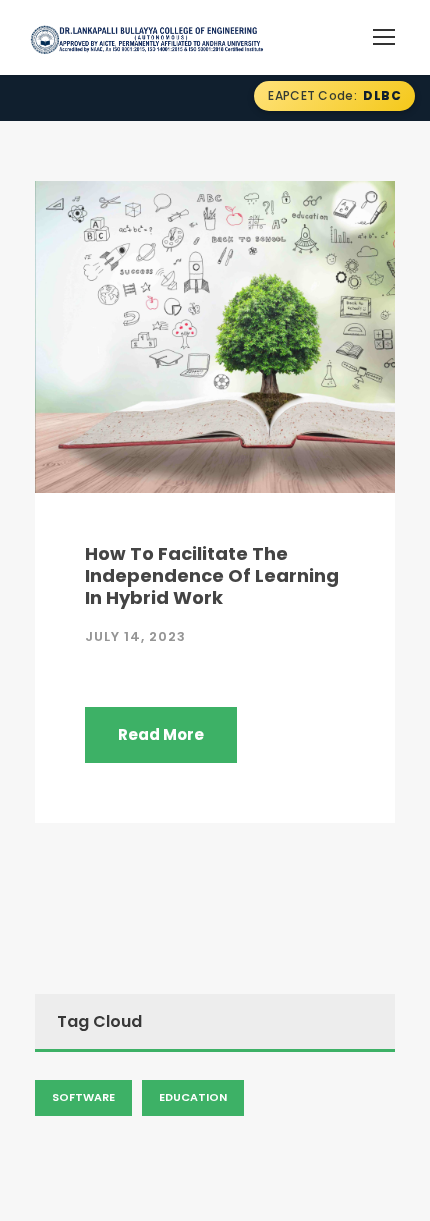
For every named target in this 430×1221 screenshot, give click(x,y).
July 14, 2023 (135, 636)
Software (83, 1097)
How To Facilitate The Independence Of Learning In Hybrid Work (212, 575)
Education (193, 1097)
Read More (161, 734)
